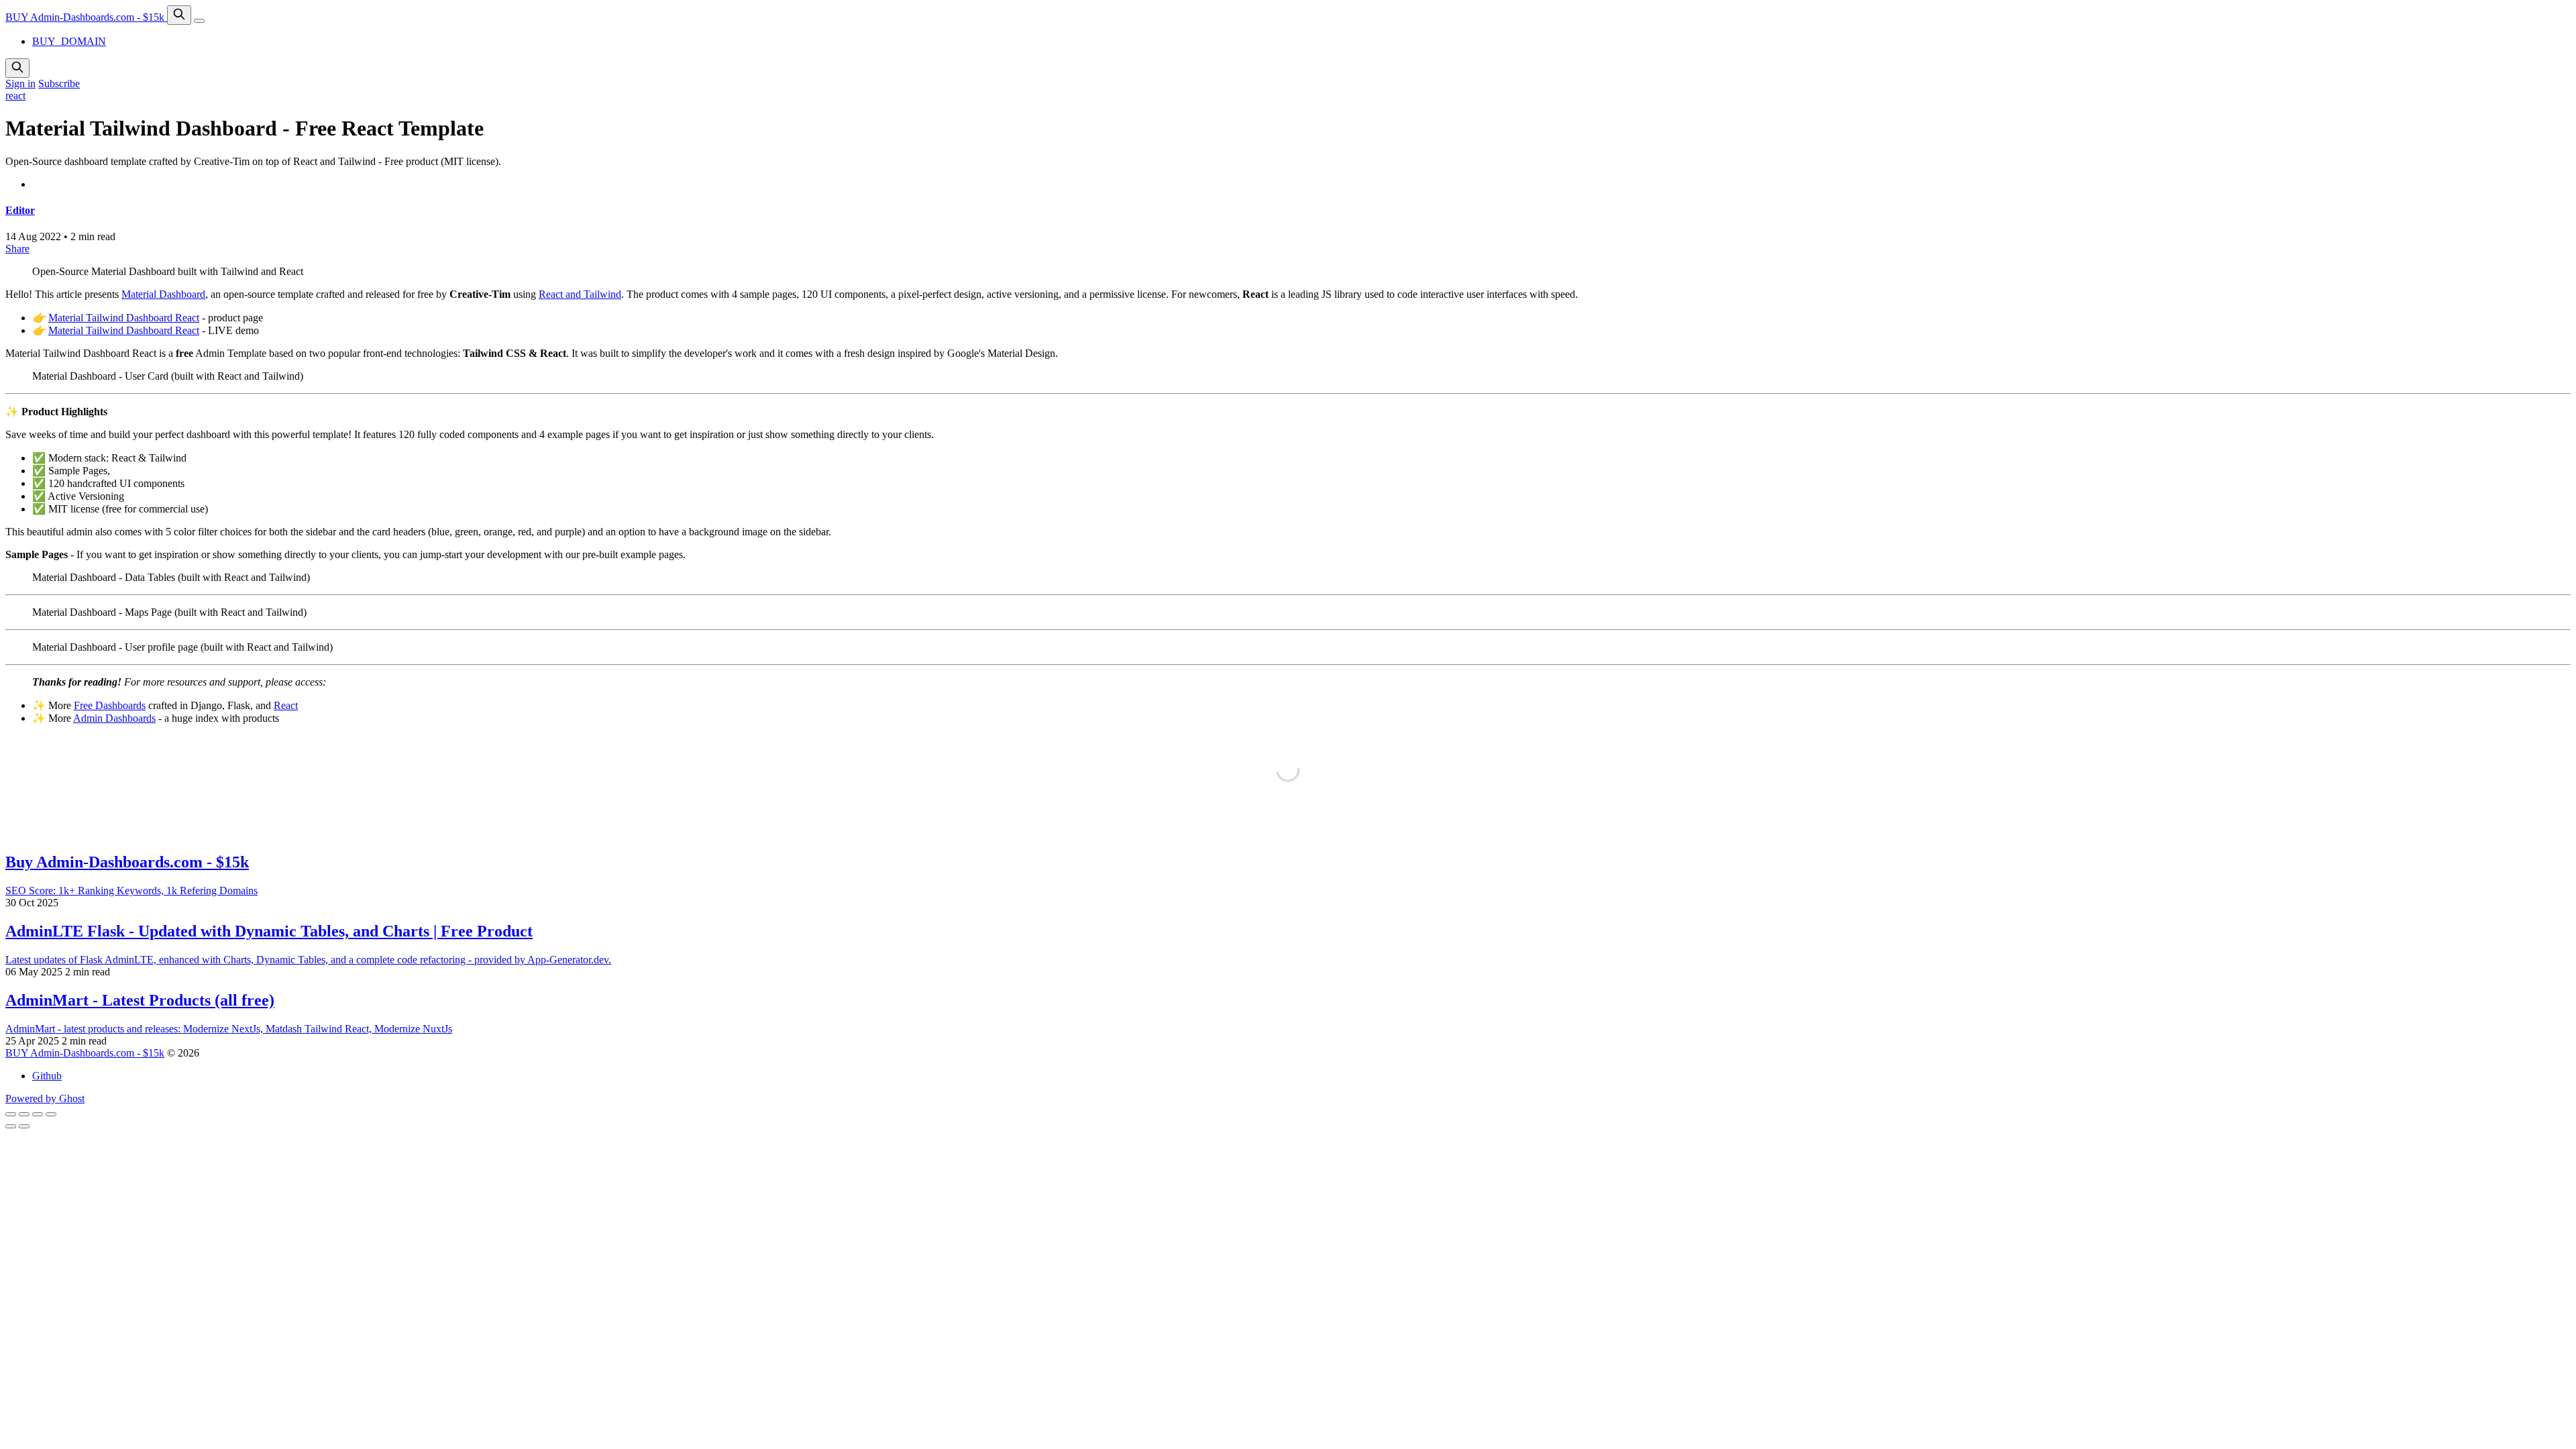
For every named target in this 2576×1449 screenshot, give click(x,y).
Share (17, 249)
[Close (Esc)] (11, 1114)
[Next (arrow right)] (24, 1126)
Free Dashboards (110, 705)
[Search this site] (179, 15)
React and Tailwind (580, 294)
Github (47, 1076)
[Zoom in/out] (51, 1114)
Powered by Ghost (45, 1098)
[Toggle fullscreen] (38, 1114)
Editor (20, 210)
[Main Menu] (199, 21)
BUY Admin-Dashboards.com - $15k (86, 17)
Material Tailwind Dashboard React (124, 318)
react (15, 96)
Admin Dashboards (114, 718)
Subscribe (59, 84)
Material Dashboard (163, 294)
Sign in (20, 84)
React (286, 705)
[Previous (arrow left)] (11, 1126)
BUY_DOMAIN (69, 41)
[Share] (24, 1114)
